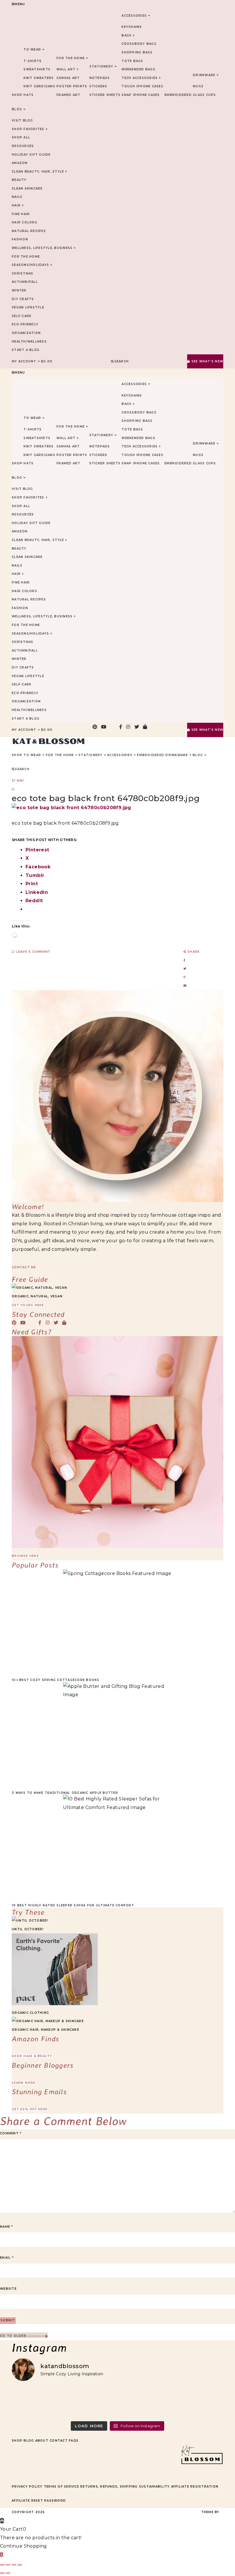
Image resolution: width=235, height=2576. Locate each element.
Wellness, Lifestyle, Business (42, 248)
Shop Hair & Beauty (32, 2056)
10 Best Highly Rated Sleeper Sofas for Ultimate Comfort (73, 1905)
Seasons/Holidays (30, 265)
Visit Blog (22, 120)
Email (7, 2258)
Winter (19, 290)
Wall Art (66, 69)
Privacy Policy (27, 2487)
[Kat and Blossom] (202, 2475)
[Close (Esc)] (20, 2565)
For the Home (26, 257)
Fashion (20, 239)
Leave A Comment (33, 952)
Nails (17, 197)
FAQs (74, 2441)
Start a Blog (26, 350)
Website (8, 2289)
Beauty (19, 180)
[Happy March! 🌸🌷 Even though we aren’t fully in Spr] (144, 2402)
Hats (29, 95)
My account (24, 361)
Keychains (132, 27)
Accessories (134, 16)
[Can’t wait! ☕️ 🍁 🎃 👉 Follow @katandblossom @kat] (91, 2402)
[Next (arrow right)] (8, 2573)
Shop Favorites (28, 129)
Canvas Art (68, 78)
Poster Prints (72, 86)
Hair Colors (25, 222)
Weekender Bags (138, 69)
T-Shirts (33, 61)
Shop (17, 2441)
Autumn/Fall (25, 282)
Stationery (101, 66)
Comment (11, 2133)
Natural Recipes (29, 231)
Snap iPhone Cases (141, 95)
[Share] (14, 2565)
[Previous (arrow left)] (2, 2573)
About (42, 2441)
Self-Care (21, 316)
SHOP (17, 95)
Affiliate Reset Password (39, 2501)
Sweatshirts (37, 69)
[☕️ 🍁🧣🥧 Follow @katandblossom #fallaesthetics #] (37, 2402)
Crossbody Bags (139, 44)
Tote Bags (132, 61)
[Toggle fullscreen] (8, 2565)
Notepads (100, 78)
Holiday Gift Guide (31, 155)
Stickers (98, 86)
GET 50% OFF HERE (30, 2109)
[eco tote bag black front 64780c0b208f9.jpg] (72, 808)
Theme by (211, 2512)
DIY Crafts (23, 299)
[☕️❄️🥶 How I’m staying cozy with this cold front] (198, 2402)
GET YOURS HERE (28, 1305)
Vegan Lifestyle (28, 307)
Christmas (22, 274)
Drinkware (204, 75)
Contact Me (24, 1267)
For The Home (70, 58)
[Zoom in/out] (2, 2565)
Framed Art (68, 95)
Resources (23, 146)
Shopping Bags (137, 52)
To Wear (32, 50)
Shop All (21, 137)
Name (7, 2227)
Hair (16, 205)
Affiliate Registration (195, 2487)
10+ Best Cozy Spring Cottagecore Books (56, 1680)
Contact (59, 2441)
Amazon (20, 163)
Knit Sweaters (39, 78)
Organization (26, 333)
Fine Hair (21, 214)
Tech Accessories (140, 78)
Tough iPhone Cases (142, 86)
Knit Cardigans (39, 86)
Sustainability (154, 2487)
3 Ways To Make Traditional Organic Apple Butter (65, 1793)
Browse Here (25, 1556)
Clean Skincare (27, 189)
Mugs (198, 86)
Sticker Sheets (105, 95)
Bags (127, 35)
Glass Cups (204, 95)
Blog (29, 2441)
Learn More (24, 2083)
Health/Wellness (29, 342)
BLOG (17, 109)
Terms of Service (61, 2487)
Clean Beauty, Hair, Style (38, 172)
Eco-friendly (25, 324)
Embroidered (178, 95)
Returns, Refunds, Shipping (109, 2487)
